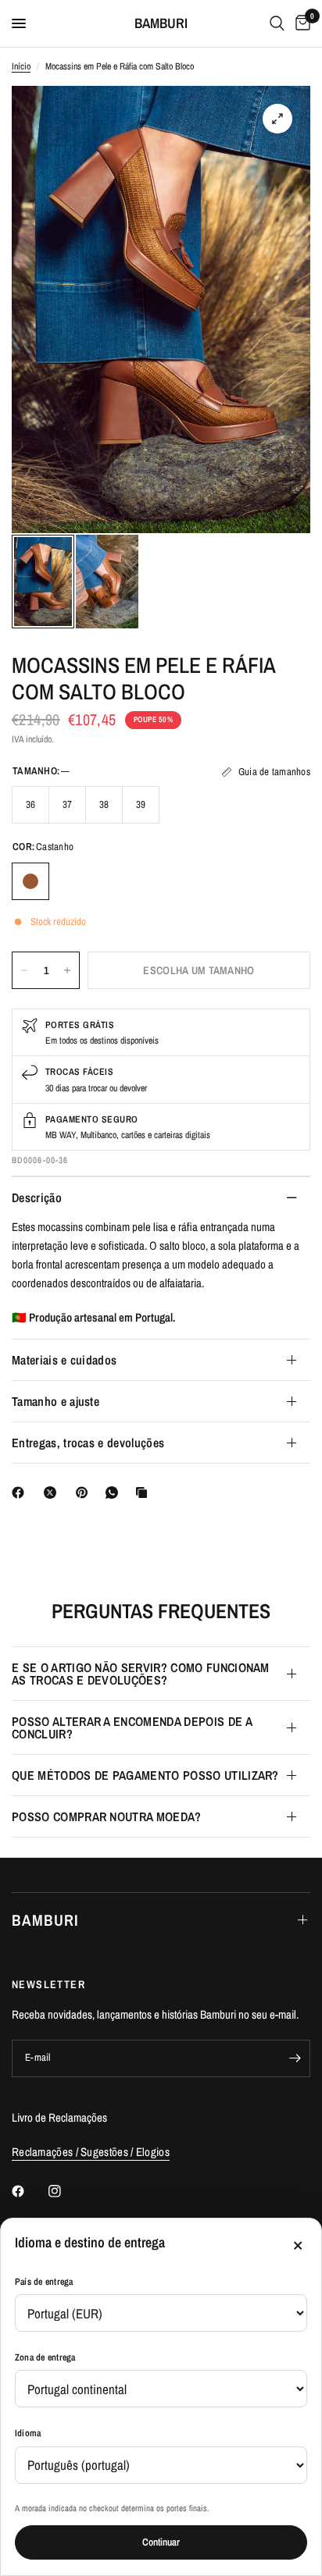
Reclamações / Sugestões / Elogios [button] (91, 2152)
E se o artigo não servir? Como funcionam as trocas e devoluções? (141, 1674)
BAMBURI (161, 23)
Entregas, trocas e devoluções (88, 1443)
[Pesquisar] (277, 23)
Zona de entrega (45, 2357)
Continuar (161, 2542)
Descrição (37, 1197)
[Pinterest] (85, 1493)
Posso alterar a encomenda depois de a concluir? (132, 1727)
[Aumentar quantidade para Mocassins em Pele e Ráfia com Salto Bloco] (67, 970)
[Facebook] (21, 1493)
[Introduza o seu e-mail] (295, 2058)
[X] (53, 1493)
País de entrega (44, 2282)
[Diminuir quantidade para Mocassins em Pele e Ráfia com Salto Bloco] (24, 970)
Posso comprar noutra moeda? (107, 1816)
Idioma (28, 2433)
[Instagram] (66, 2191)
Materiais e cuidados (64, 1360)
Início (21, 66)
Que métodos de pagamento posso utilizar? (145, 1775)
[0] (300, 23)
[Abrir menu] (19, 23)
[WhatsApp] (115, 1493)
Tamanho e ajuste (55, 1401)
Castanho (30, 881)
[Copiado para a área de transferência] (145, 1493)
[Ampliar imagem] (277, 119)
